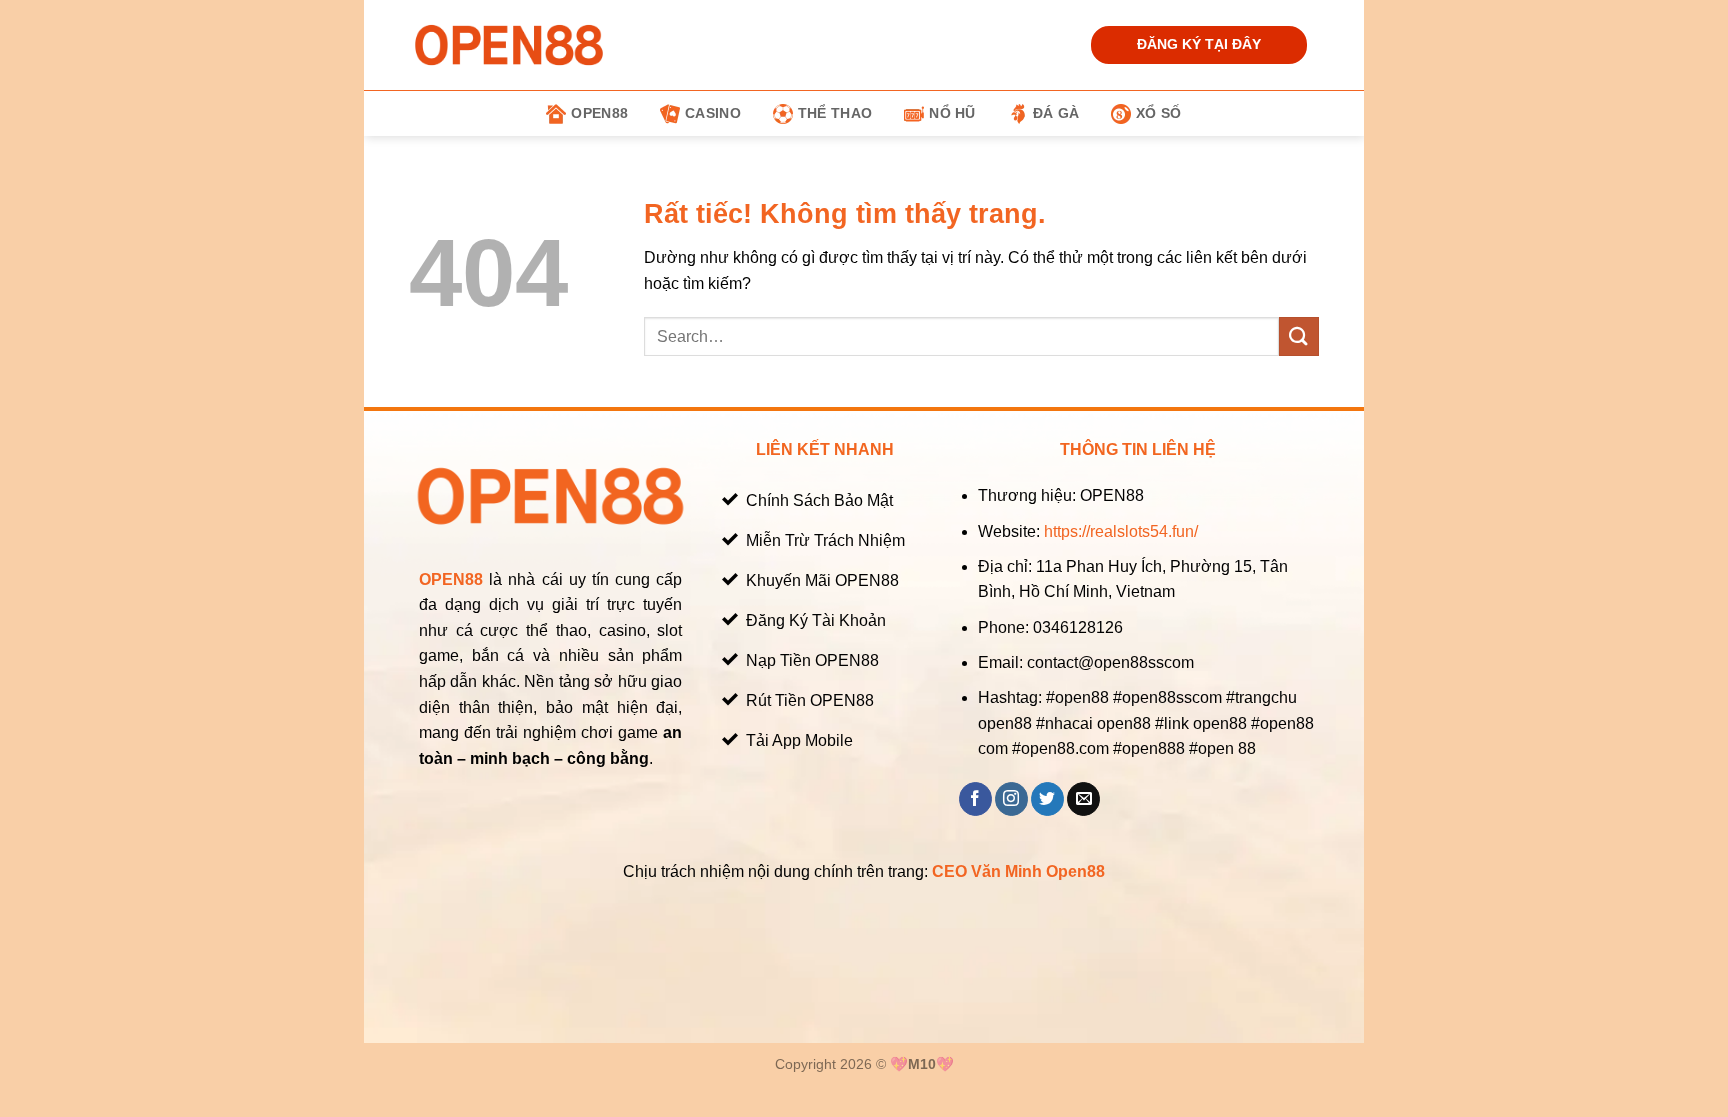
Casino (713, 113)
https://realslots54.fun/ (1121, 531)
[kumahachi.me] (509, 44)
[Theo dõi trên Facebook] (975, 799)
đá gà (1056, 113)
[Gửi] (1299, 336)
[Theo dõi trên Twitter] (1047, 799)
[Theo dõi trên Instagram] (1011, 799)
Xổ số (1158, 113)
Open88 (599, 113)
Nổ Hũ (952, 113)
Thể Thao (835, 113)
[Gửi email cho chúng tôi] (1083, 799)
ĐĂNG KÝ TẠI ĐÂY (1199, 44)
